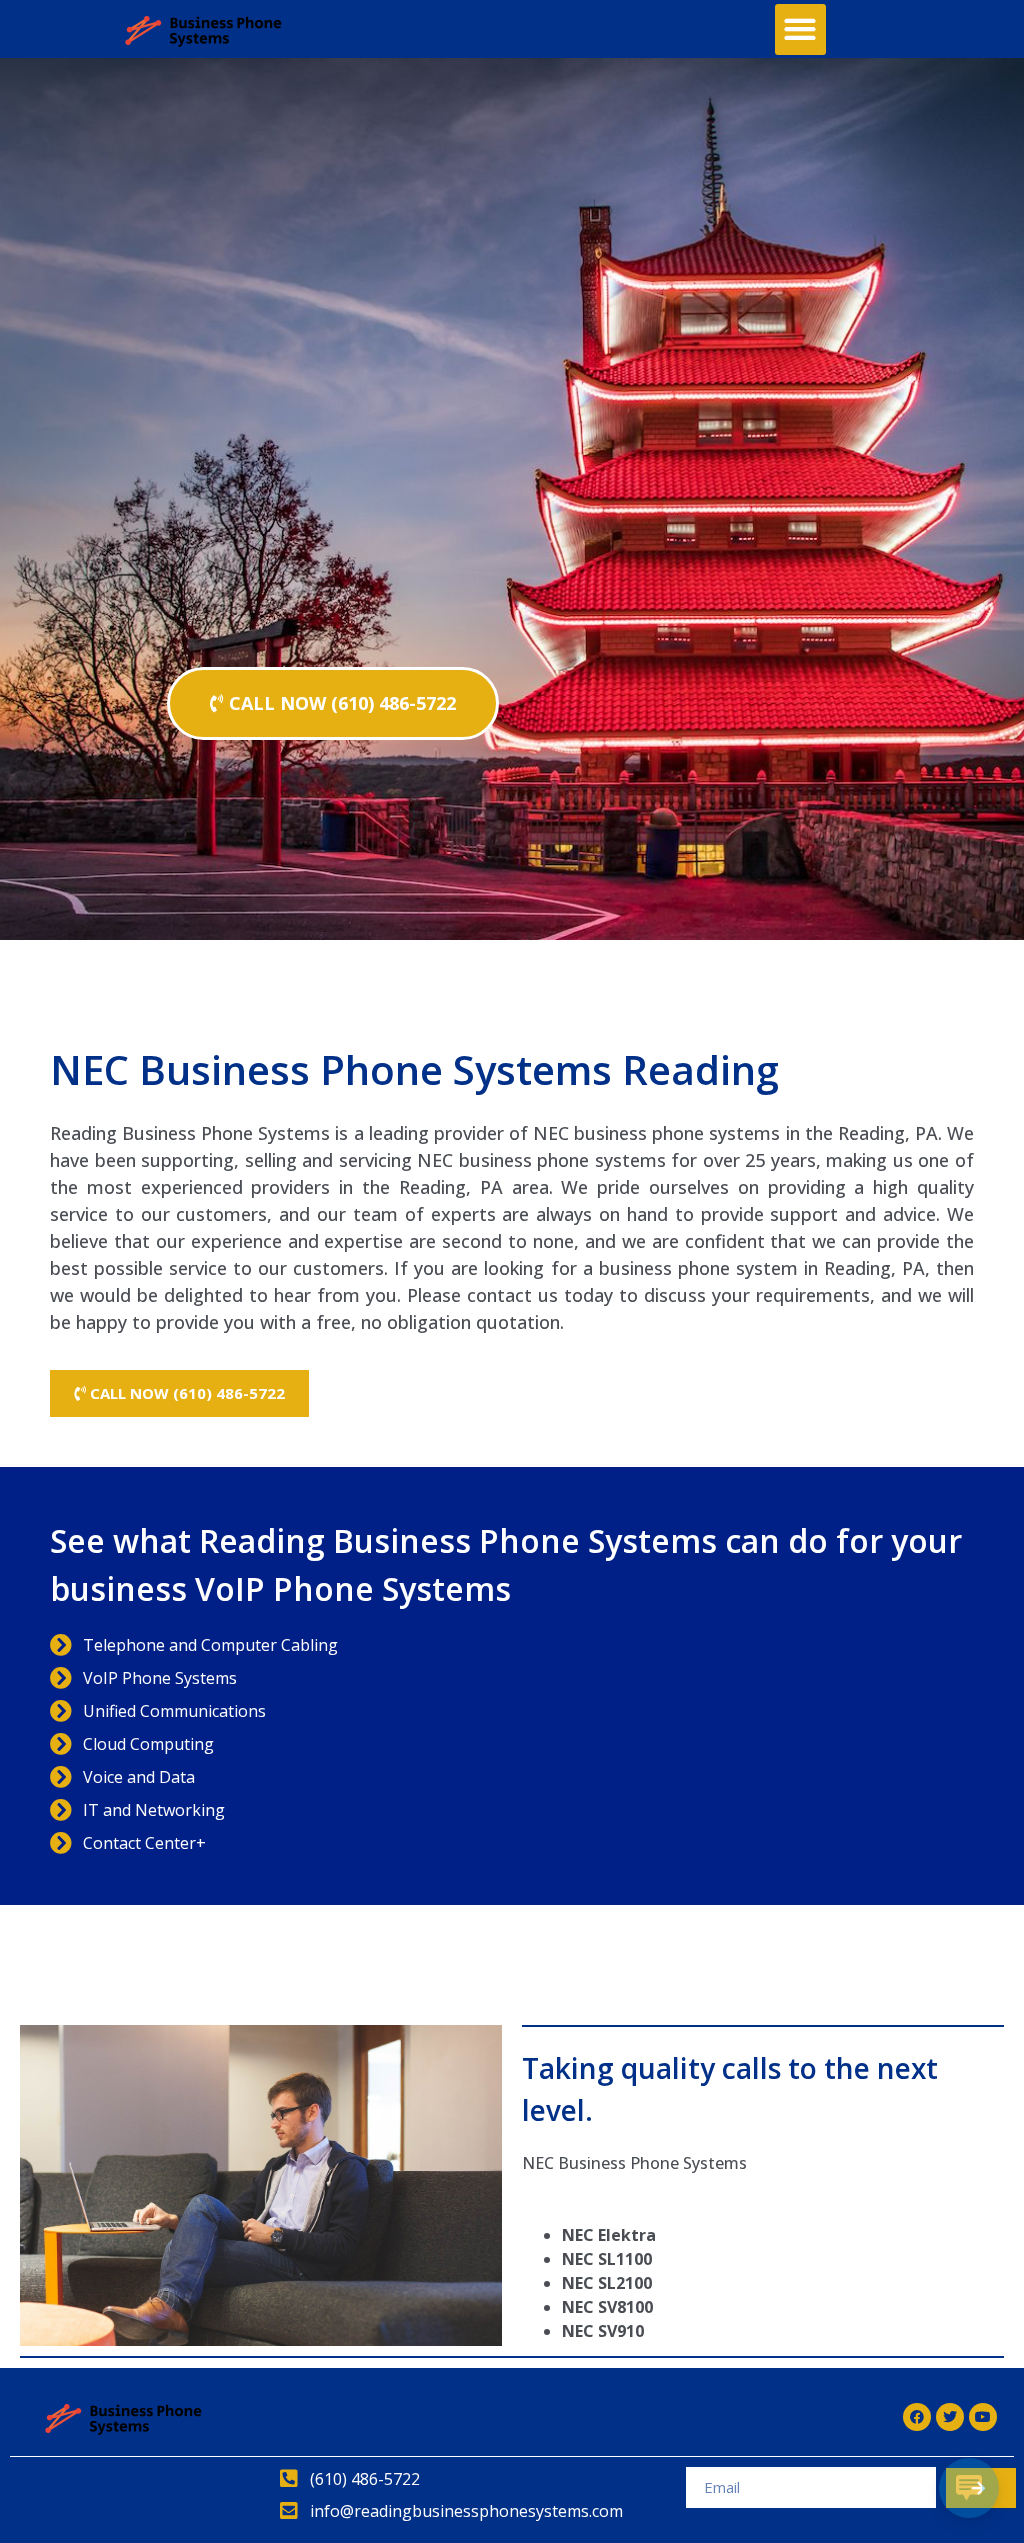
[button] (800, 29)
